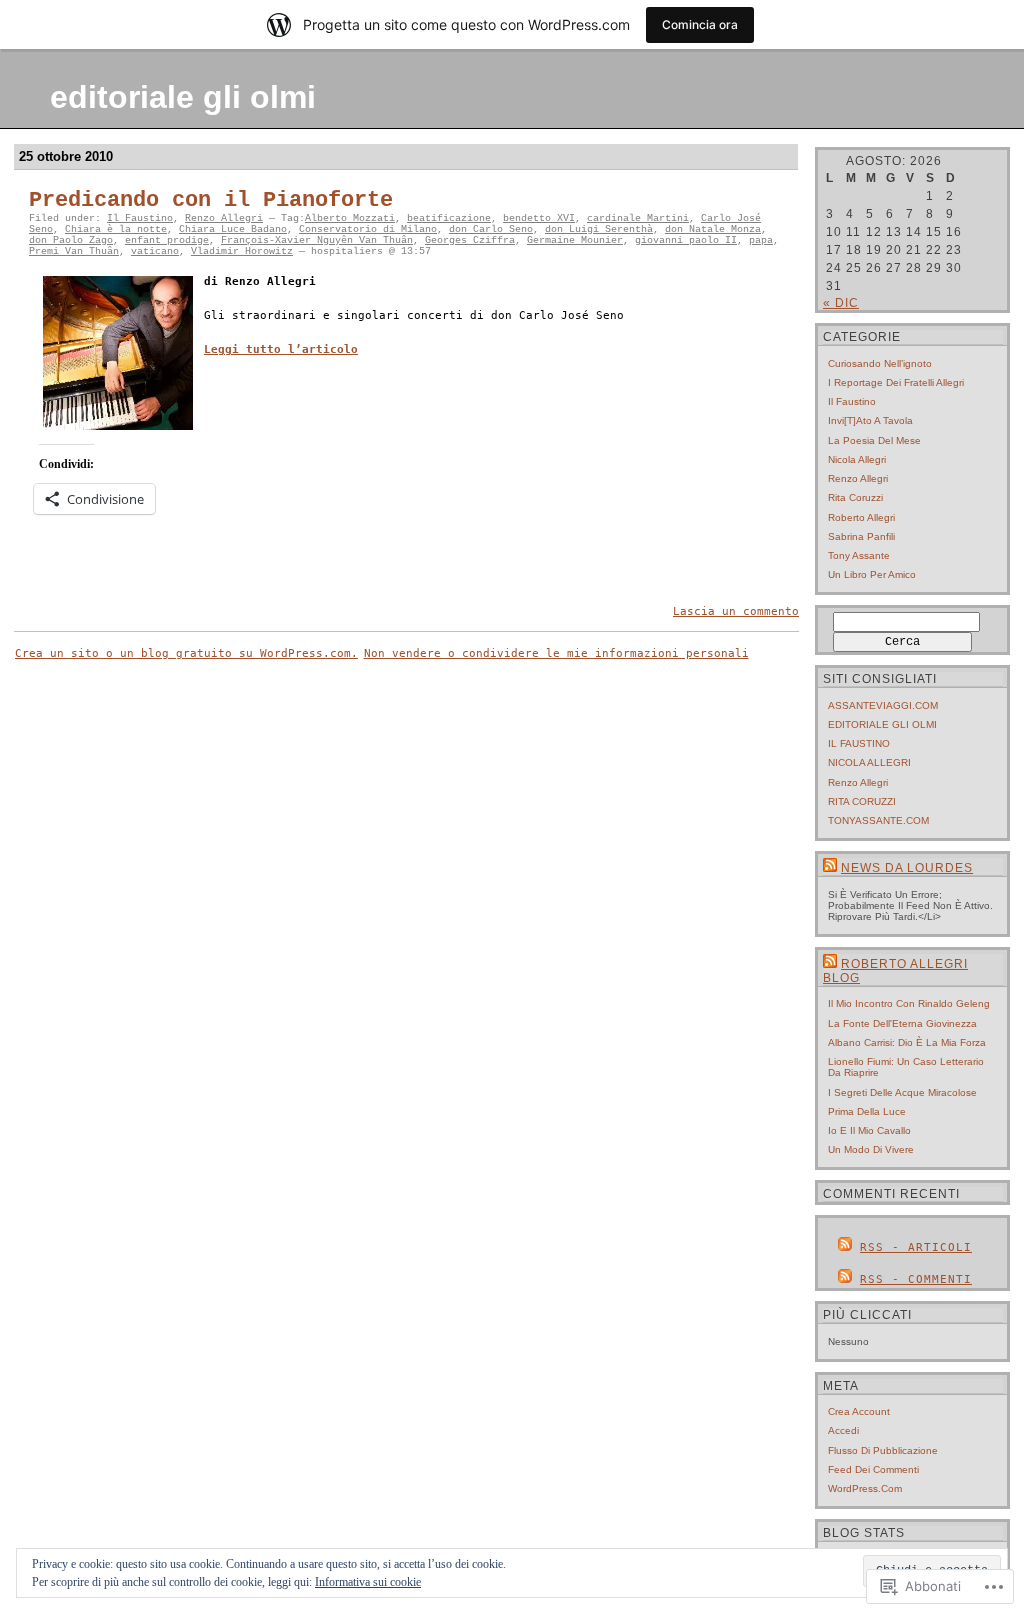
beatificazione (449, 218)
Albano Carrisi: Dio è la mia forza (907, 1042)
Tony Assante (859, 555)
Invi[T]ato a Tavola (870, 420)
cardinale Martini (638, 218)
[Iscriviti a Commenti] (845, 1279)
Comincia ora (700, 24)
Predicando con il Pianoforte (211, 200)
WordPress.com (865, 1488)
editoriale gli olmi (183, 97)
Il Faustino (140, 218)
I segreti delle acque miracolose (902, 1092)
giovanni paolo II (686, 240)
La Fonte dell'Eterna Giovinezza (902, 1023)
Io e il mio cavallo (869, 1130)
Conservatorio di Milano (368, 229)
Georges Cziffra (470, 240)
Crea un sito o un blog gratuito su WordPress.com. (186, 653)
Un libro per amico (872, 574)
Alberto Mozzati (350, 218)
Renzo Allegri (224, 218)
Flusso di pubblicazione (883, 1450)
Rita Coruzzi (855, 497)
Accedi (843, 1430)
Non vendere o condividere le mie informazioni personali (556, 653)
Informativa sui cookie (368, 1582)
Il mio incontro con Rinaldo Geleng (909, 1003)
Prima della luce (867, 1111)
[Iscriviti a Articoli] (845, 1247)
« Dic (841, 303)
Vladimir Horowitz (242, 251)
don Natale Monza (713, 229)
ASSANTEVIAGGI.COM (883, 705)
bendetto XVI (539, 218)
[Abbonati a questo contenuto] (830, 868)
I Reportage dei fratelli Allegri (896, 382)
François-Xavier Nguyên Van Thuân (317, 240)
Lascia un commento (736, 611)
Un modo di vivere (871, 1149)
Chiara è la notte (116, 229)
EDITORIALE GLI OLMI (882, 724)
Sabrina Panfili (861, 536)
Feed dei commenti (873, 1469)
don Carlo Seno (491, 229)
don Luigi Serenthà (599, 229)
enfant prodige (167, 240)
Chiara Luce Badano (233, 229)
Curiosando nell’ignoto (880, 363)
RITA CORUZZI (862, 801)
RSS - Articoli (916, 1247)
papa (761, 240)
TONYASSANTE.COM (878, 820)
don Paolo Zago (71, 240)
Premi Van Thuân (74, 251)
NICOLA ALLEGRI (869, 762)
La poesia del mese (874, 440)
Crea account (859, 1411)
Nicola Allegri (857, 459)
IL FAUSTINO (859, 743)
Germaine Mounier (575, 240)
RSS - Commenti (916, 1279)
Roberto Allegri (861, 517)
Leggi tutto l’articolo (281, 349)
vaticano (155, 251)
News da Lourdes (907, 868)
